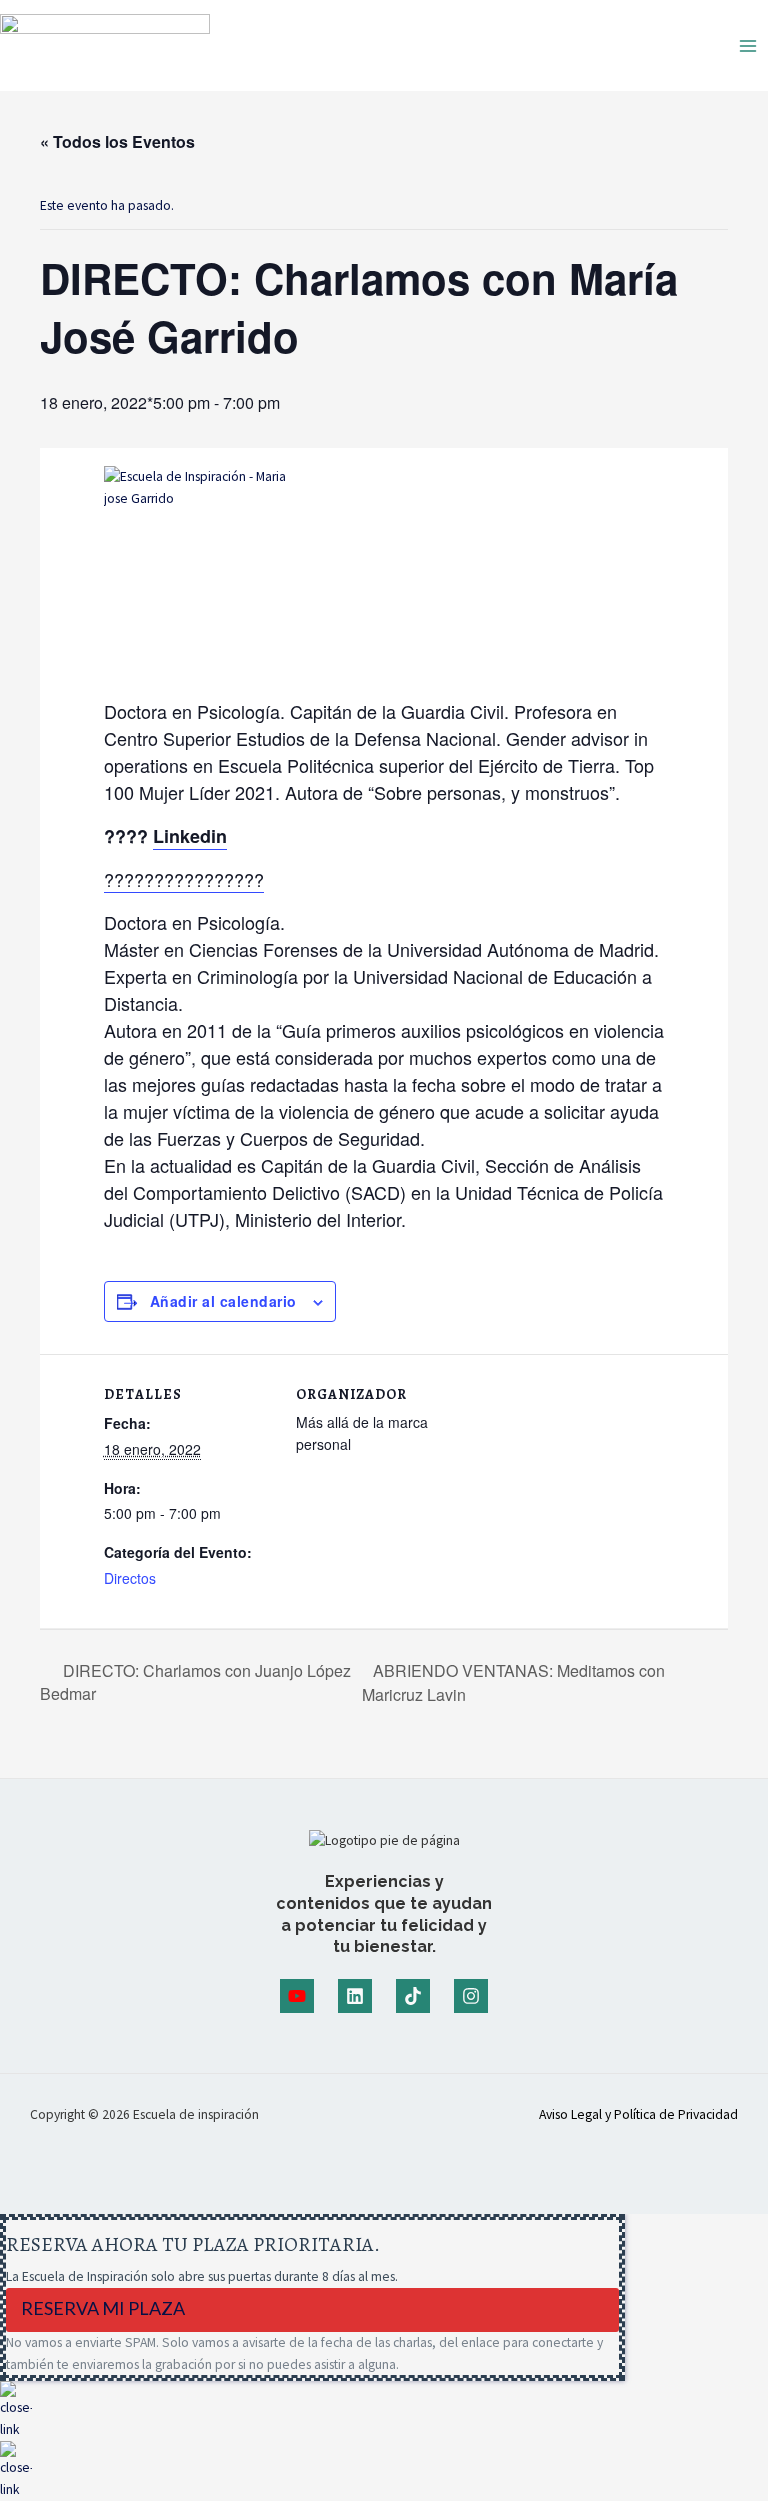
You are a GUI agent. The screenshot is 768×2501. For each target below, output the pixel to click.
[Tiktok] (413, 1996)
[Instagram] (471, 1996)
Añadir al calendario (223, 1301)
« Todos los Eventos (117, 141)
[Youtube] (297, 1996)
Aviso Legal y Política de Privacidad (638, 2114)
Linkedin (190, 836)
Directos (130, 1578)
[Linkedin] (355, 1996)
